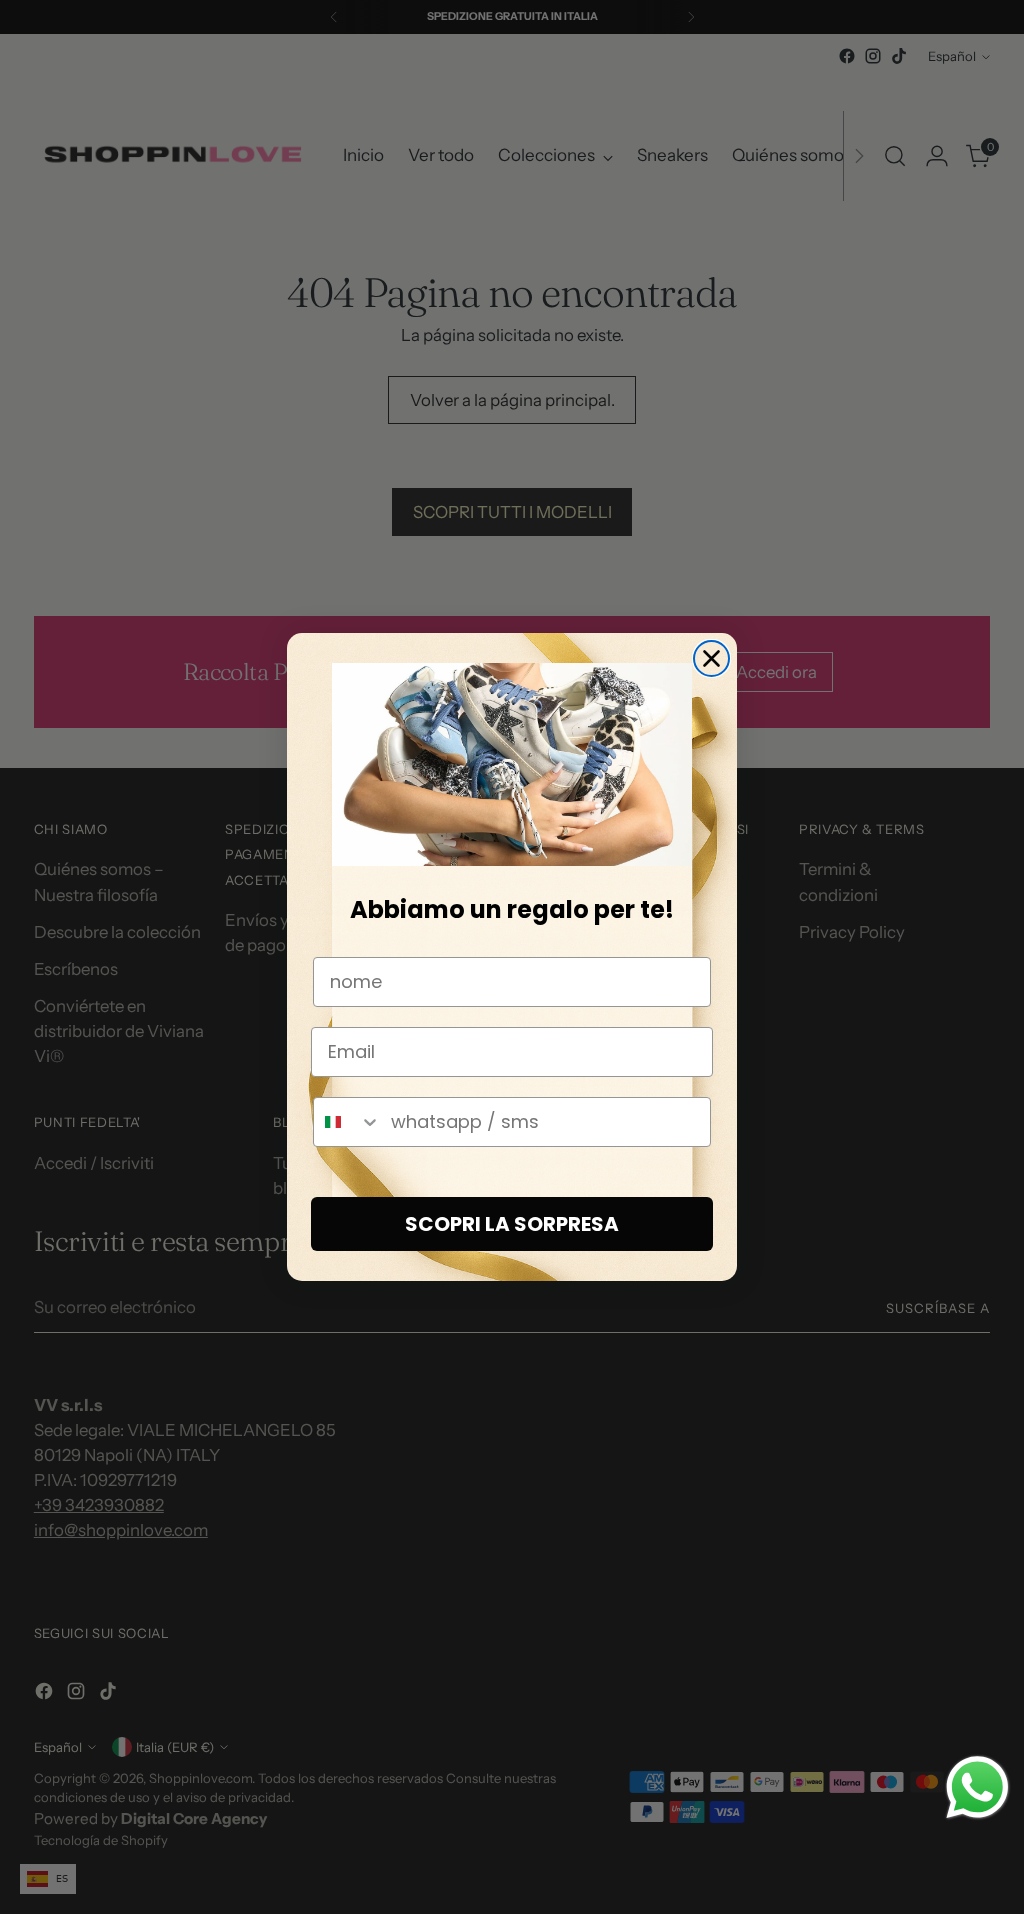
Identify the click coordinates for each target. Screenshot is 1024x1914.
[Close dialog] (711, 658)
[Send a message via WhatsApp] (977, 1787)
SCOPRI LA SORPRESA (512, 1224)
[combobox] (347, 1122)
